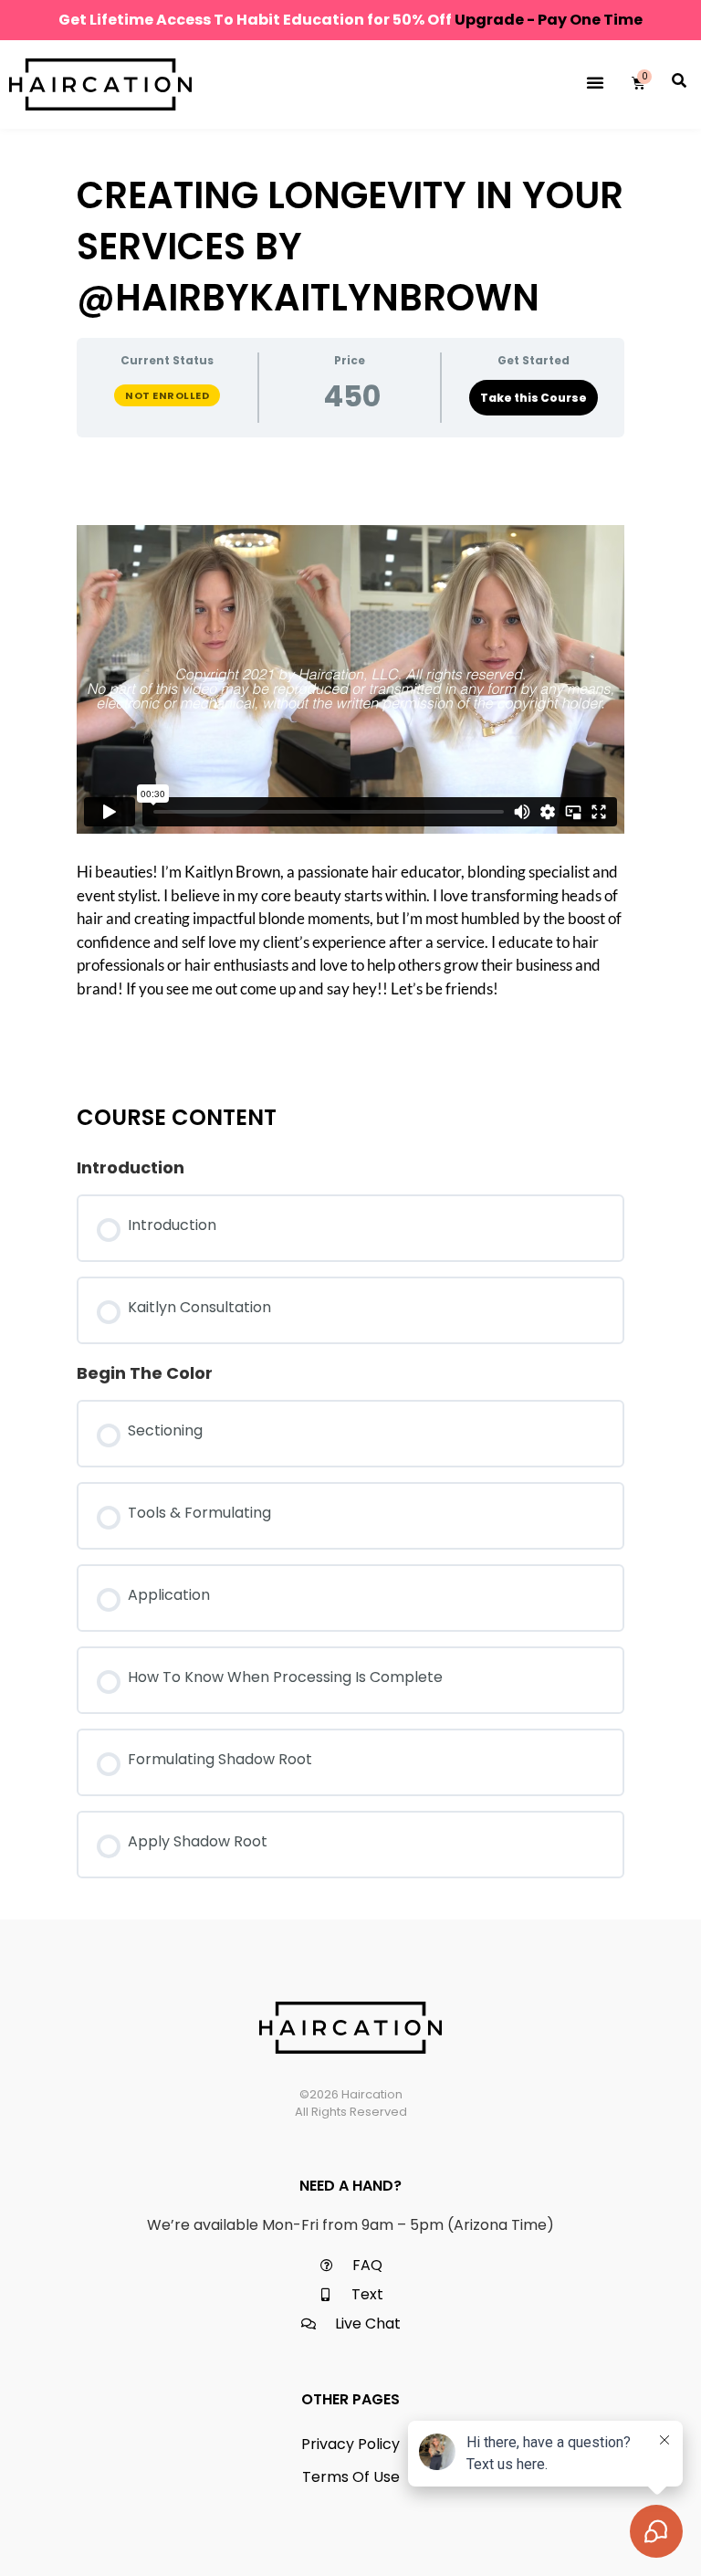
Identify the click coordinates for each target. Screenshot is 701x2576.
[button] (595, 82)
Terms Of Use (351, 2477)
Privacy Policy (350, 2444)
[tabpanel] (350, 763)
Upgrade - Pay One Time (549, 20)
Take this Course (534, 398)
